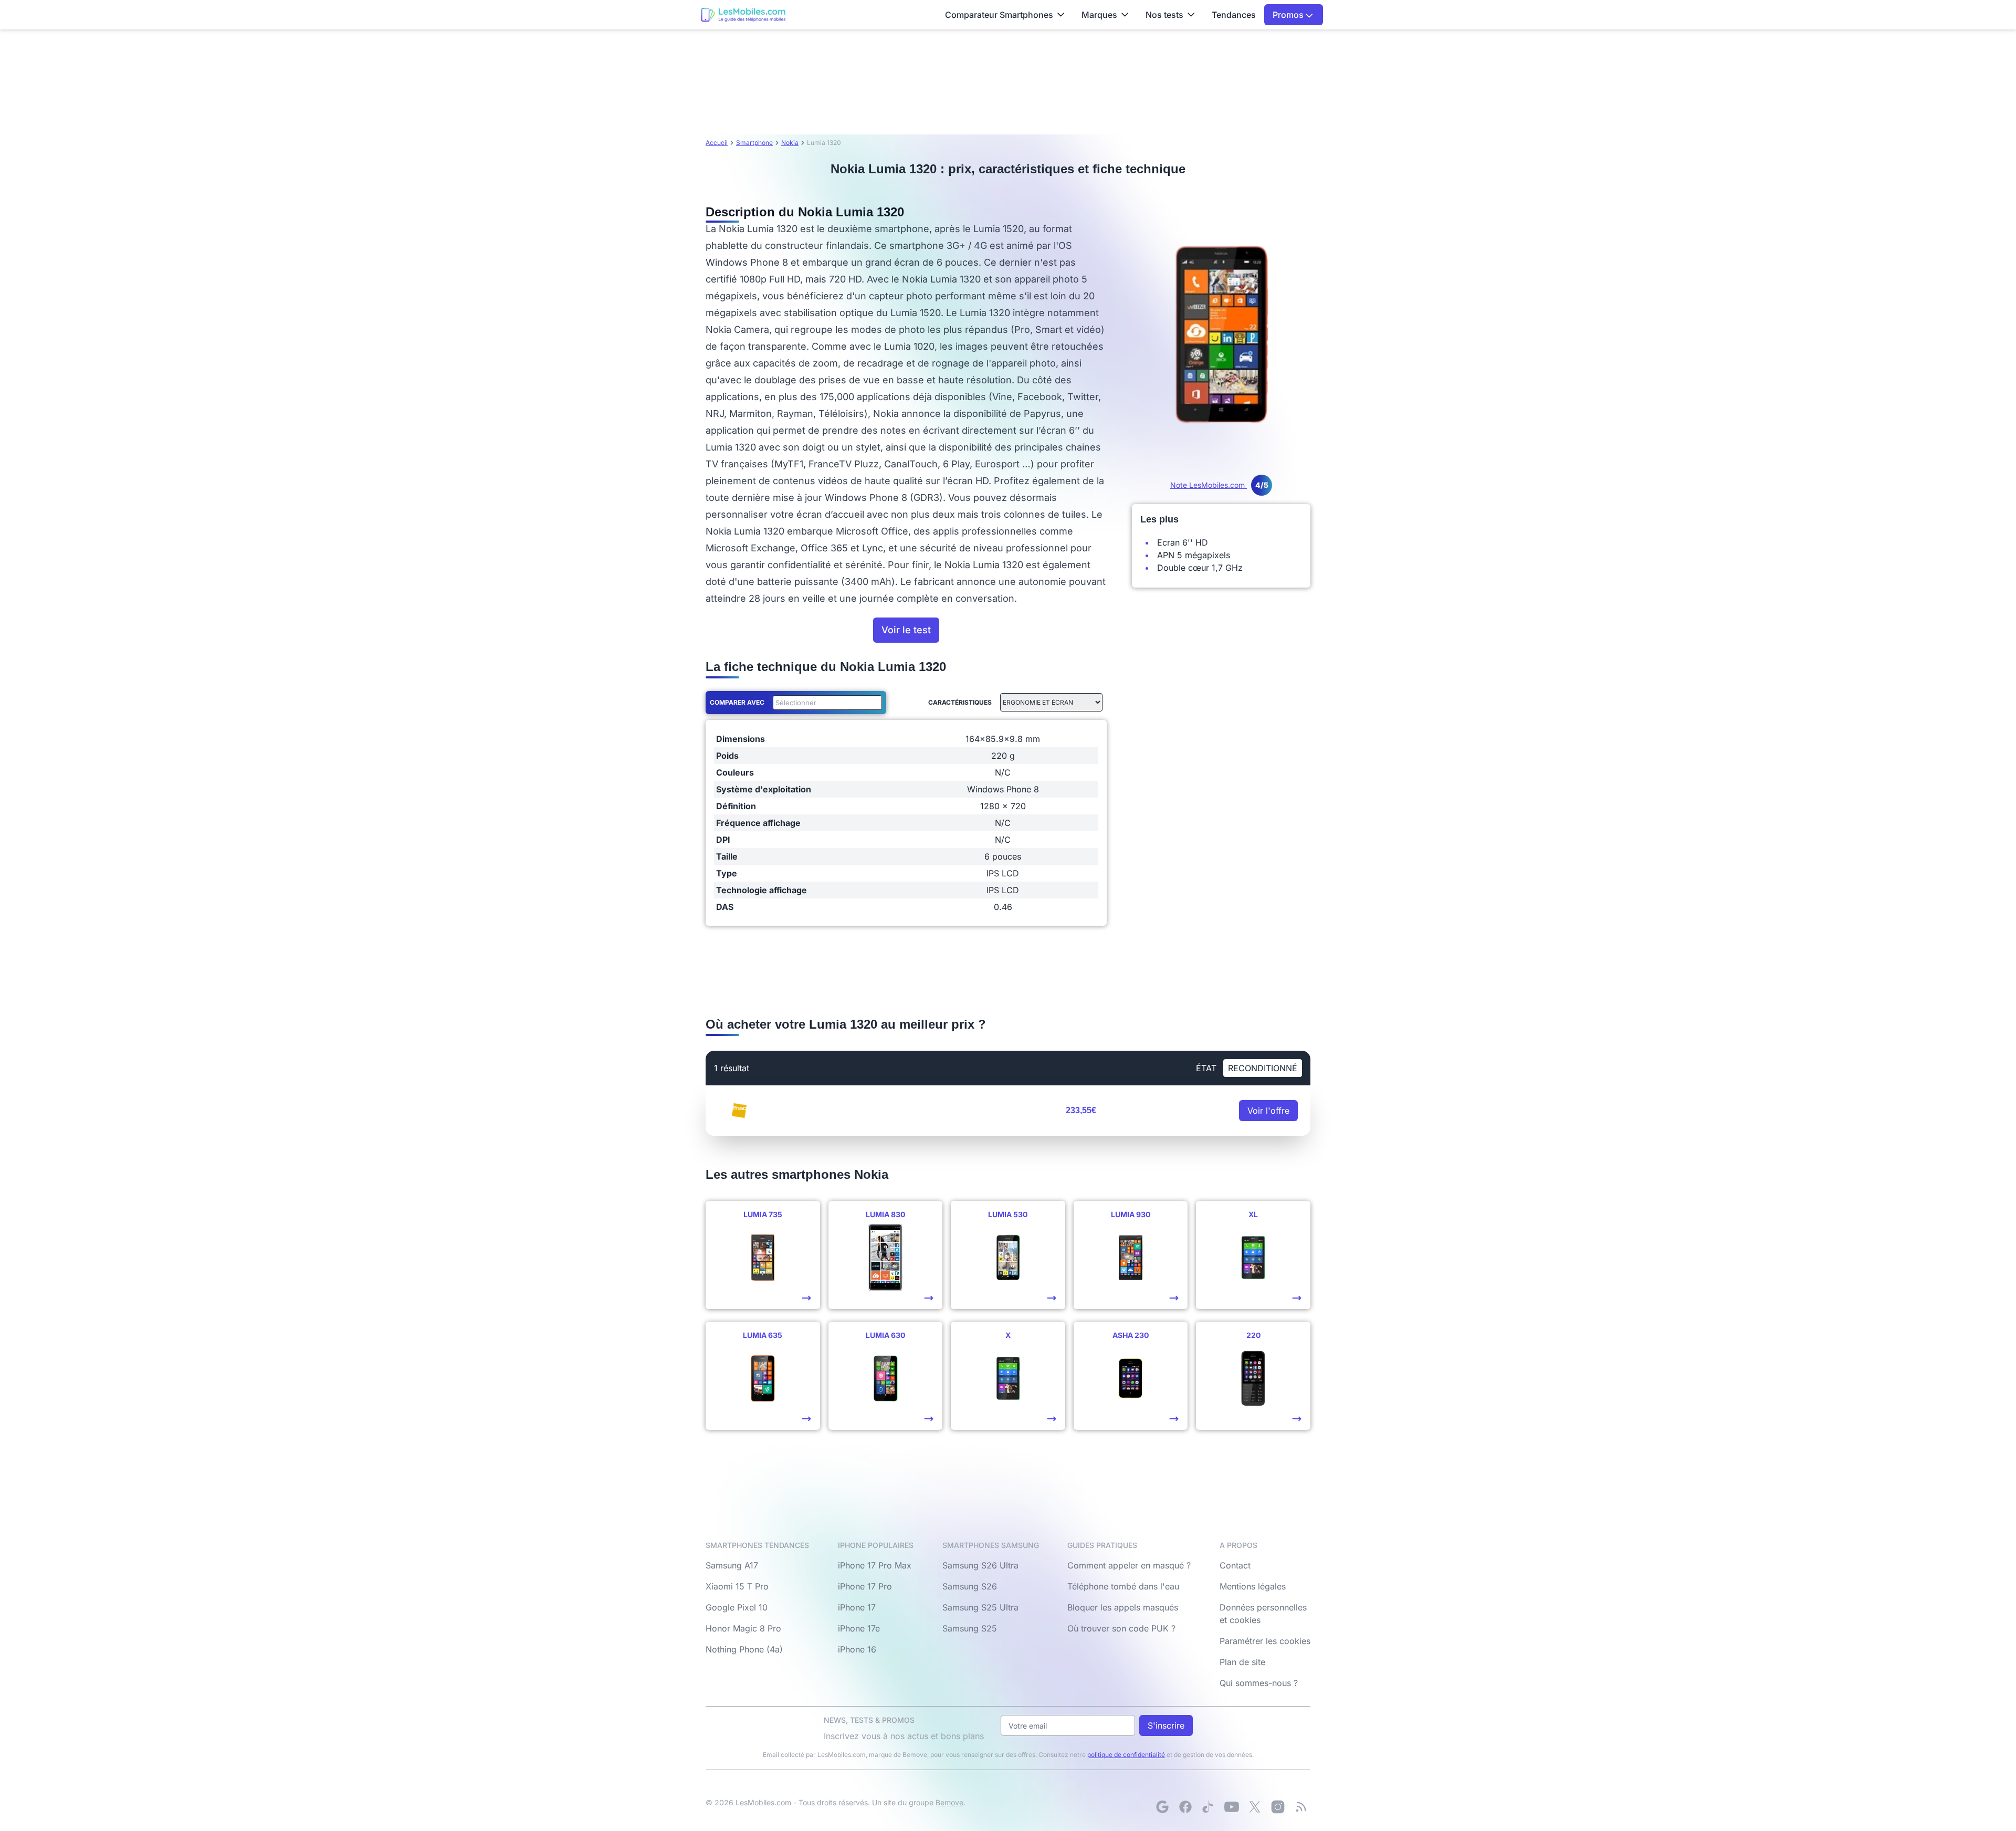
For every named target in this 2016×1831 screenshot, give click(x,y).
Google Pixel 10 (737, 1607)
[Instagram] (1278, 1807)
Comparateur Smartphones (999, 15)
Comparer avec (737, 702)
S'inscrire (1166, 1725)
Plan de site (1242, 1662)
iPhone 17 (857, 1607)
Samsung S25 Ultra (980, 1607)
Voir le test (906, 630)
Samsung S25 (970, 1628)
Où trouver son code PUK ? (1121, 1628)
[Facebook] (1185, 1807)
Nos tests (1164, 15)
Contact (1235, 1565)
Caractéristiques (960, 702)
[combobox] (825, 703)
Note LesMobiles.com (1219, 485)
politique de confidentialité (1126, 1755)
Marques (1099, 15)
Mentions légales (1253, 1586)
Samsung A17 (732, 1565)
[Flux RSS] (1301, 1807)
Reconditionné (1263, 1068)
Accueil (717, 143)
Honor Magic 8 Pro (743, 1628)
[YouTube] (1232, 1807)
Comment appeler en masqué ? (1129, 1565)
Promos (1289, 15)
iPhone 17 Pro (865, 1586)
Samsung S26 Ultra (980, 1565)
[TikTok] (1209, 1807)
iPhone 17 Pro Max (875, 1565)
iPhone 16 (857, 1649)
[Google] (1162, 1807)
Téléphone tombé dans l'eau (1123, 1586)
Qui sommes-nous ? (1259, 1683)
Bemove (949, 1802)
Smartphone (754, 143)
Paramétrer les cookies (1265, 1641)
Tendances (1234, 15)
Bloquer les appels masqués (1123, 1607)
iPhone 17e (859, 1628)
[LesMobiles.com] (743, 15)
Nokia (790, 143)
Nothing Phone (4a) (744, 1649)
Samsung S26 (970, 1586)
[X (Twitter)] (1255, 1807)
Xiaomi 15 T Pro (737, 1586)
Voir (1268, 1111)
